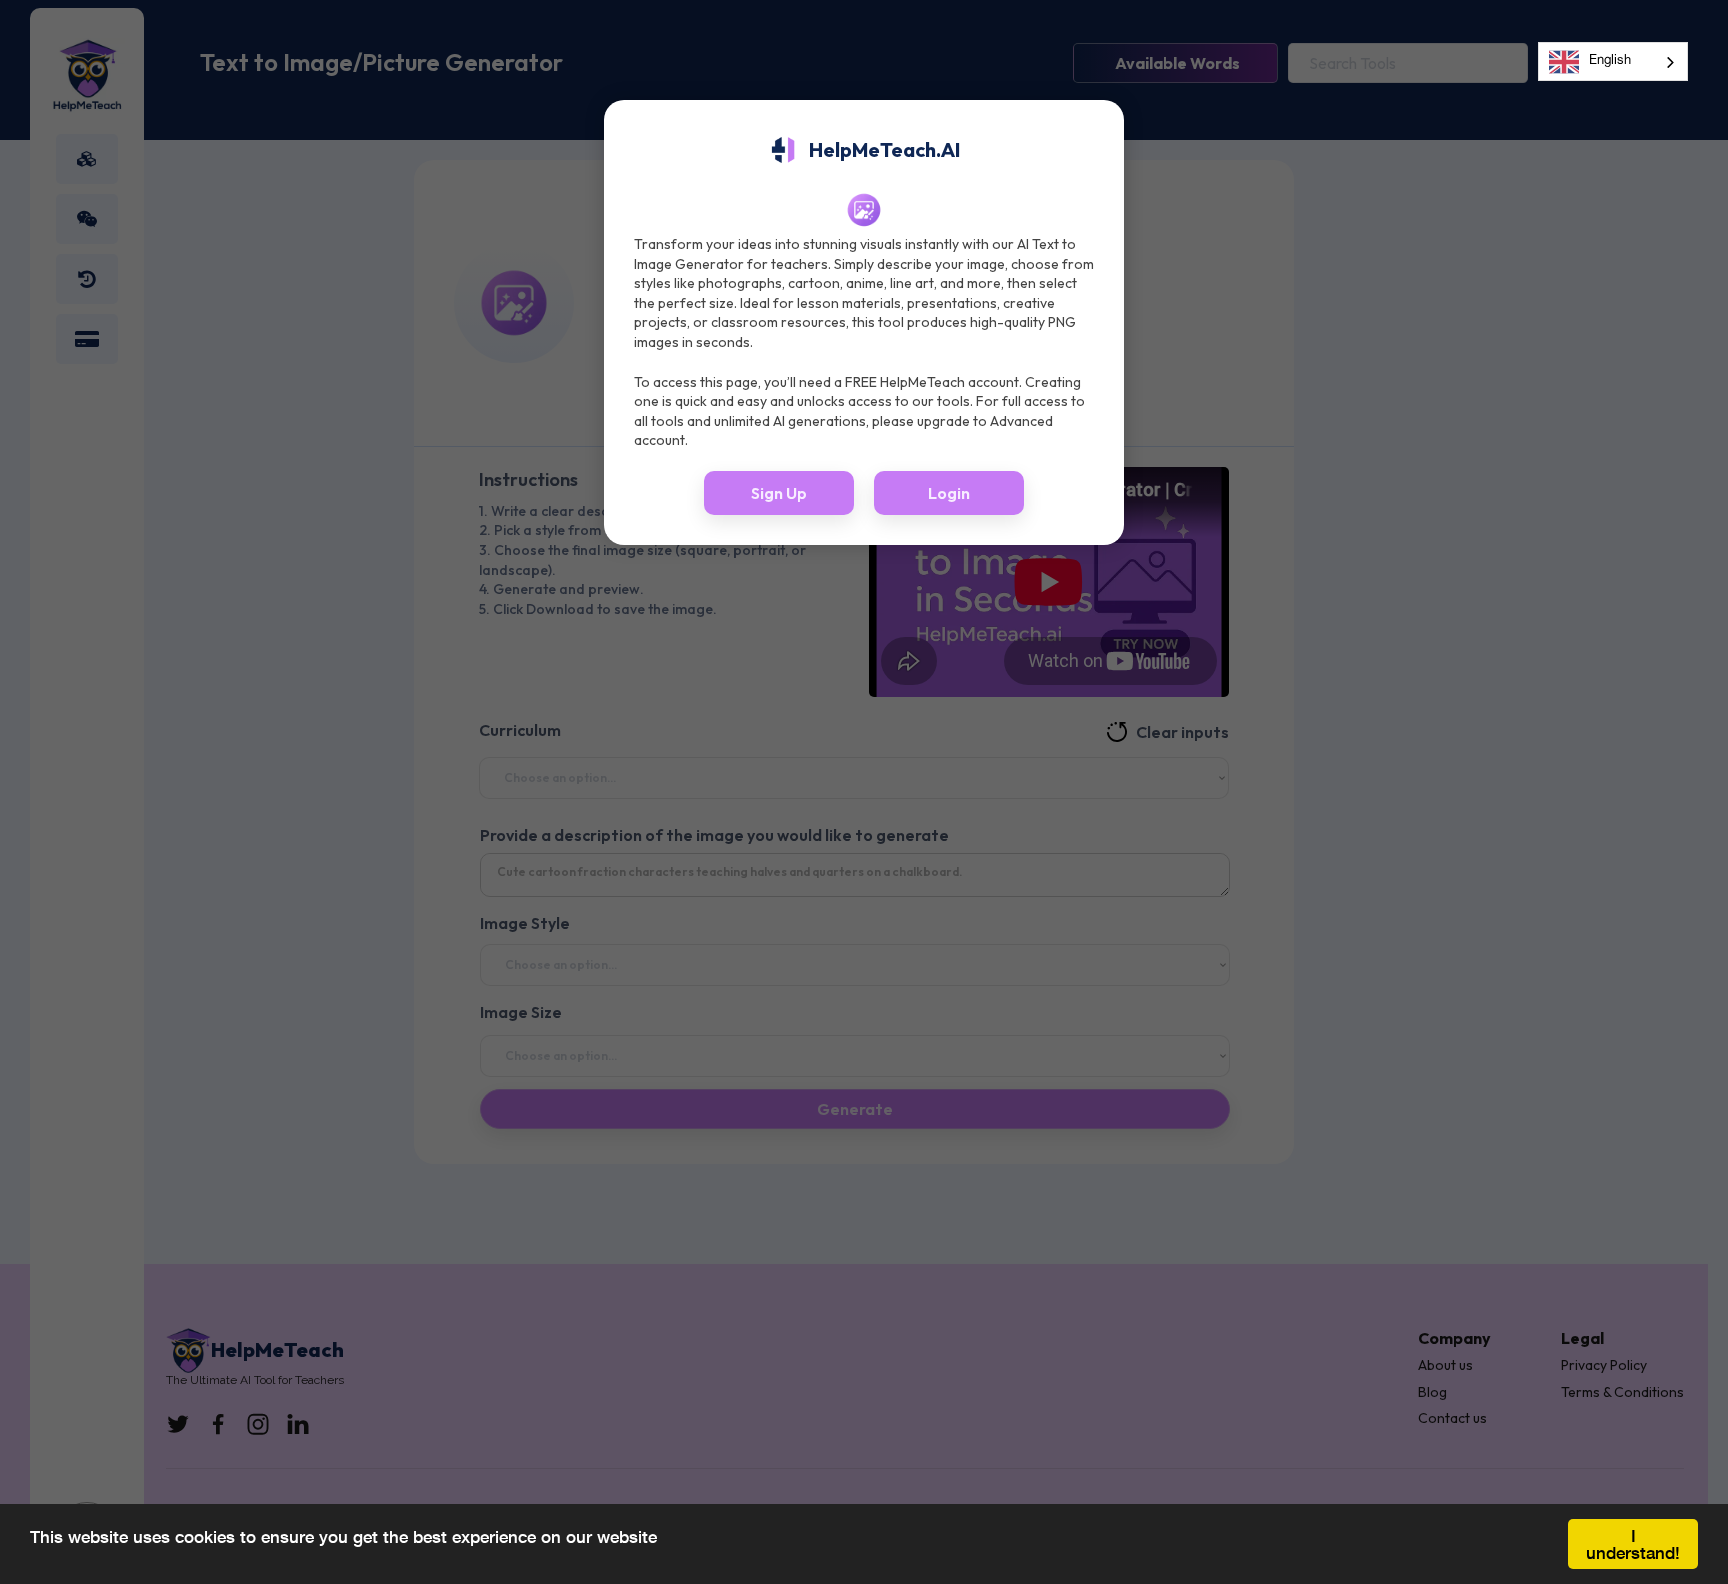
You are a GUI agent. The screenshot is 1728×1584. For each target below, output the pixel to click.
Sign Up (779, 493)
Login (949, 493)
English (1610, 61)
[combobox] (1613, 61)
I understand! (1633, 1544)
